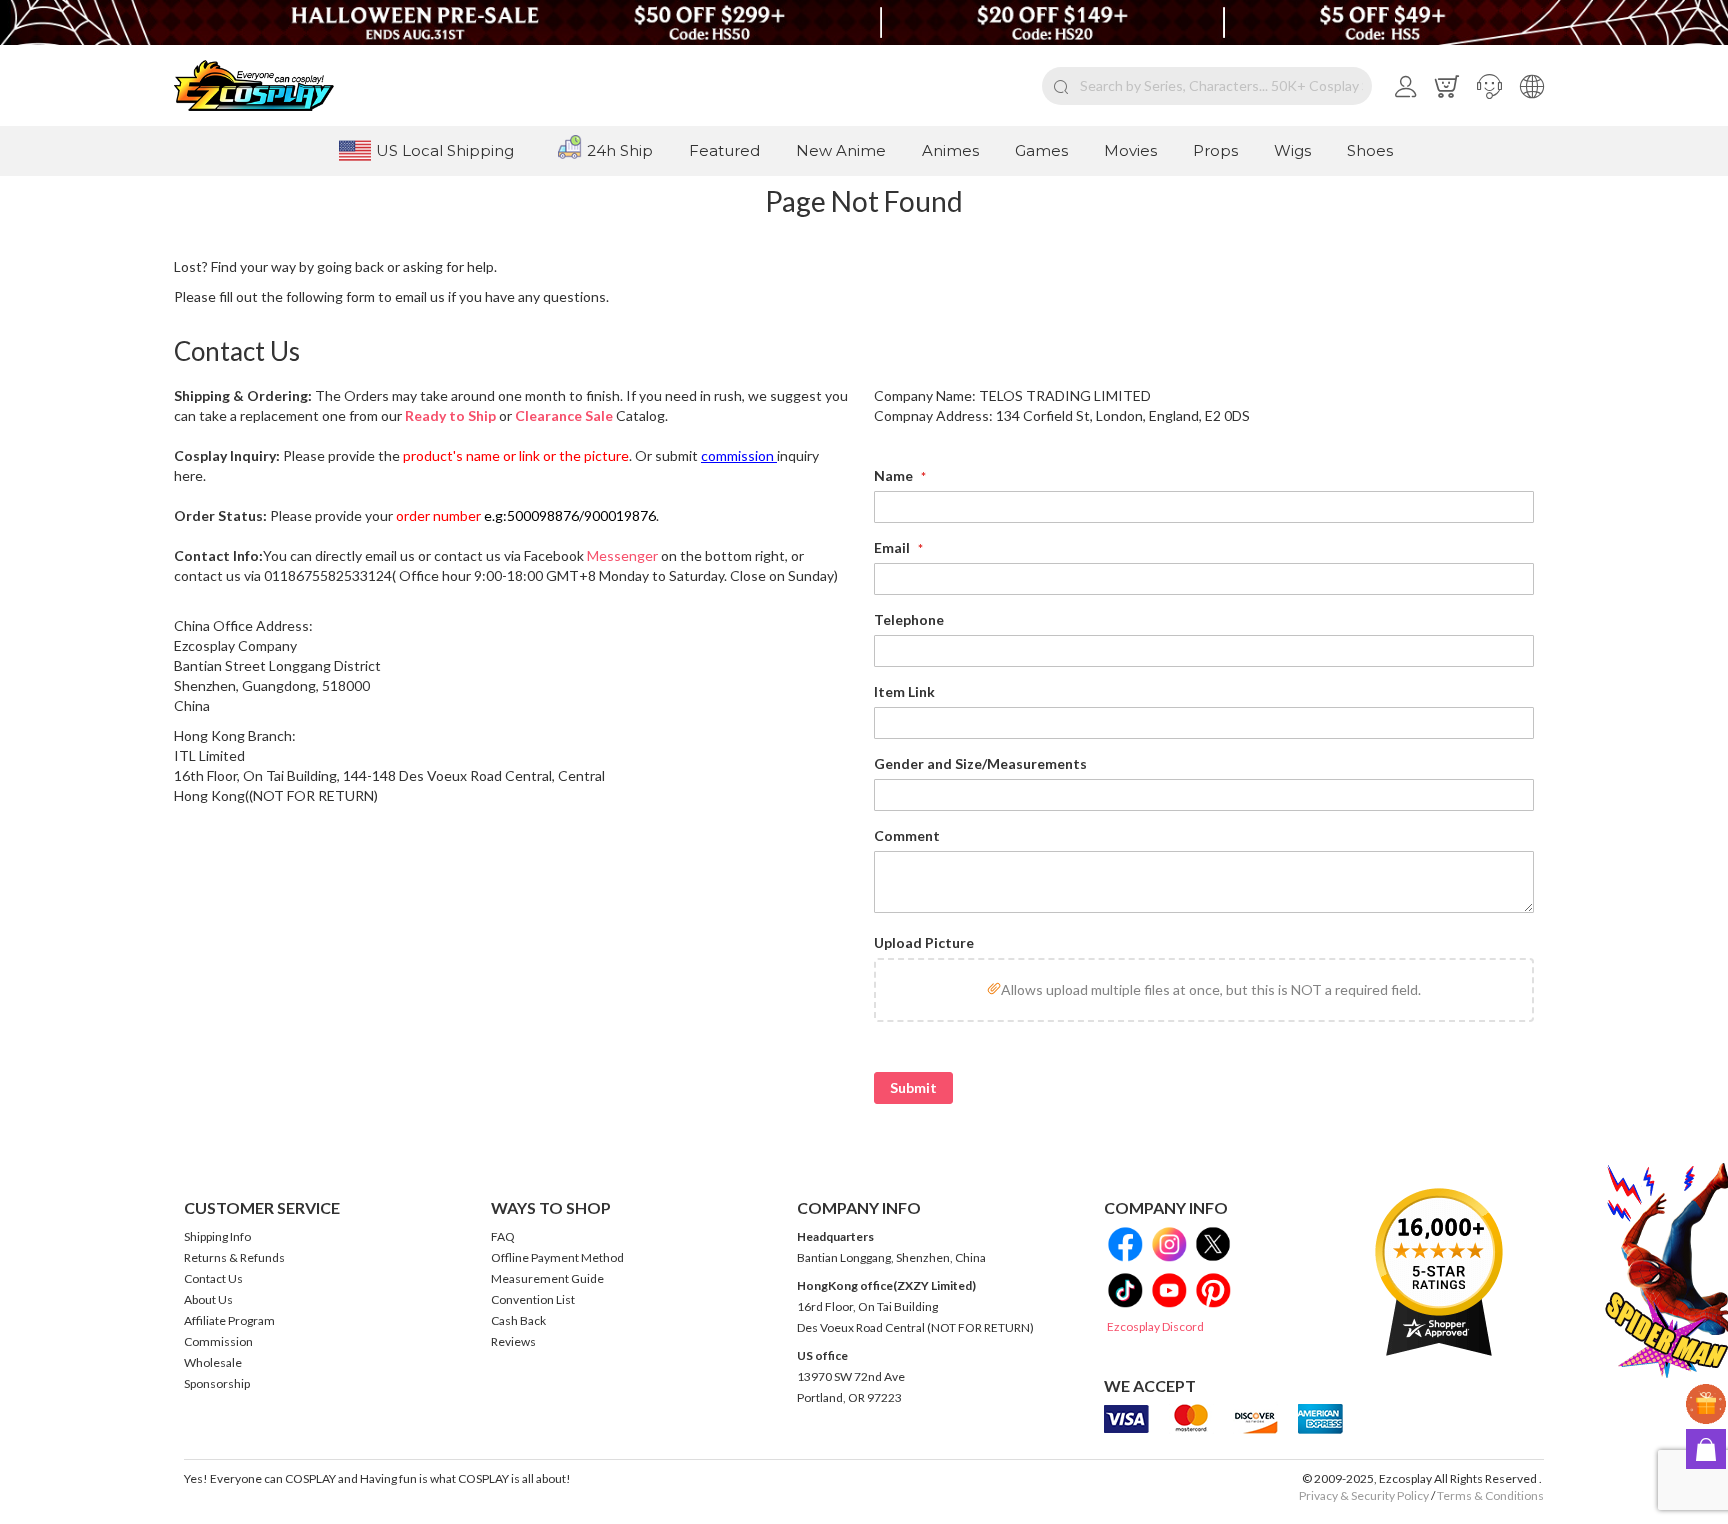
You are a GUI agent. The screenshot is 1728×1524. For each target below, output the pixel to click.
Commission (218, 1341)
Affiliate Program (229, 1320)
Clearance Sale (564, 415)
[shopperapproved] (1439, 1271)
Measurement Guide (547, 1278)
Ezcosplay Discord (1155, 1326)
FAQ (503, 1236)
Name (895, 475)
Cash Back (518, 1320)
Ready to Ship (450, 415)
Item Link (904, 691)
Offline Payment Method (557, 1257)
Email (893, 547)
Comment (907, 835)
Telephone (909, 619)
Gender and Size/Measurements (980, 763)
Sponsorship (217, 1383)
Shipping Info (217, 1236)
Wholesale (213, 1362)
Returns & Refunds (234, 1257)
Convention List (533, 1299)
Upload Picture (924, 942)
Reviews (513, 1341)
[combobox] (1207, 86)
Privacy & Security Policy (1364, 1495)
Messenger (622, 555)
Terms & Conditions (1490, 1495)
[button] (1489, 86)
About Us (208, 1299)
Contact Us (213, 1278)
